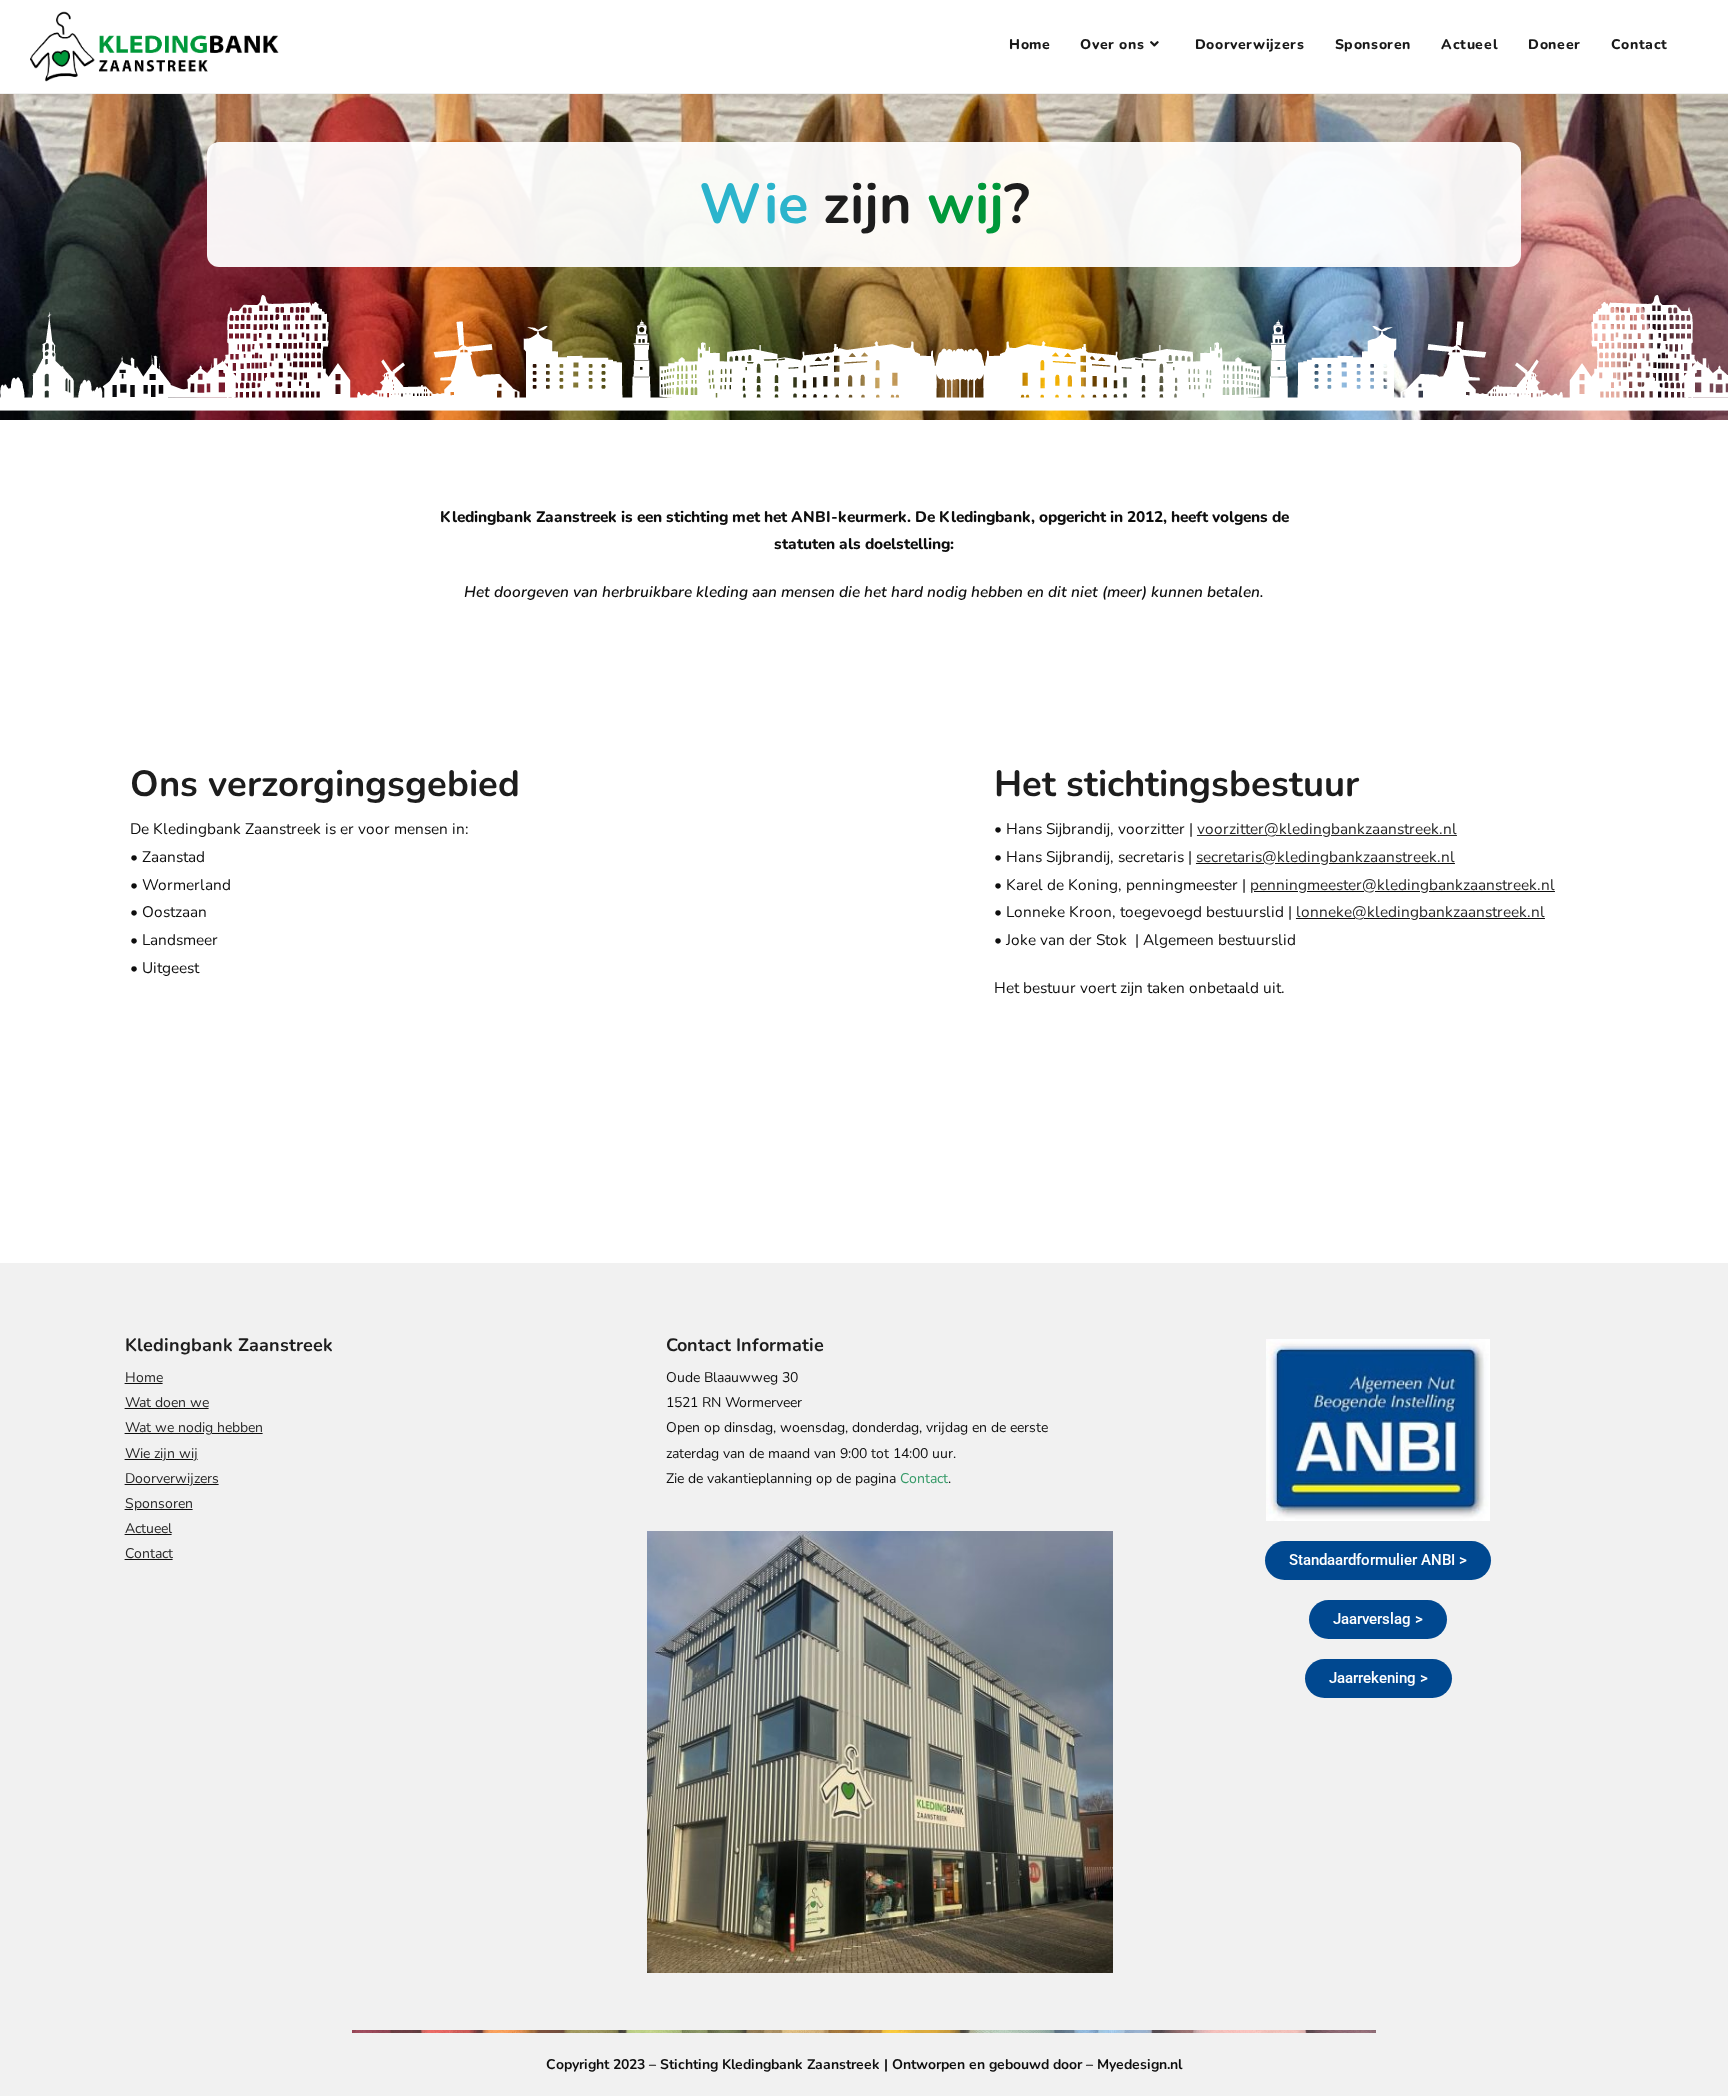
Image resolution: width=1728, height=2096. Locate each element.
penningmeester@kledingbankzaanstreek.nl (1402, 884)
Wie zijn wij (161, 1453)
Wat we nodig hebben (194, 1427)
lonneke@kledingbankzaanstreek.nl (1420, 911)
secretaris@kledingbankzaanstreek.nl (1325, 856)
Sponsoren (159, 1503)
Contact (149, 1553)
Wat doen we (167, 1402)
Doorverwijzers (172, 1478)
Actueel (148, 1528)
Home (144, 1377)
